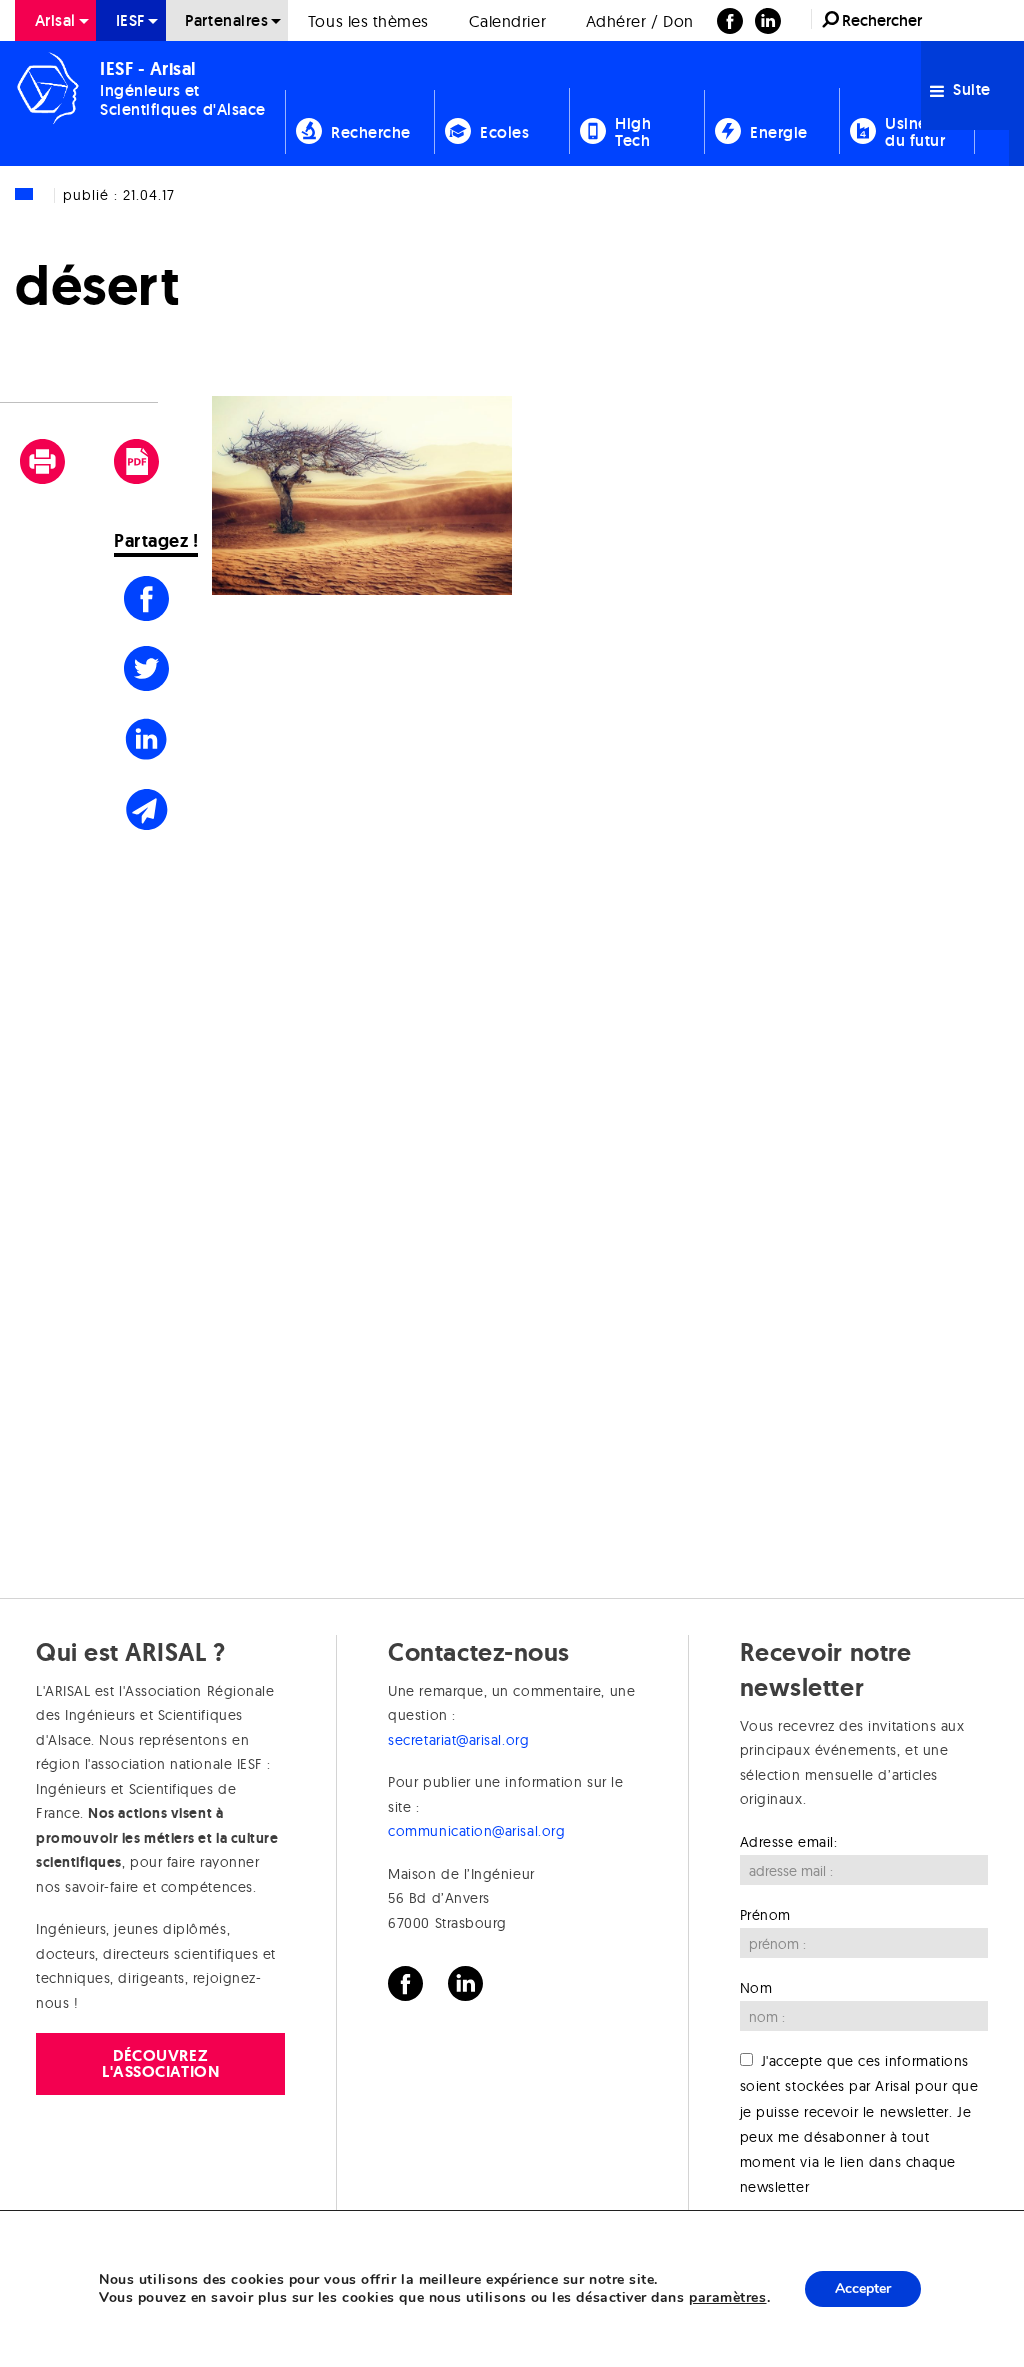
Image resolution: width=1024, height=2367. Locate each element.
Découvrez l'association (160, 2063)
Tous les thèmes (368, 21)
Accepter (863, 2288)
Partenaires (226, 20)
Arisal (55, 20)
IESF (131, 20)
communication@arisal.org (476, 1831)
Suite (970, 89)
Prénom (765, 1915)
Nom (756, 1988)
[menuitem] (55, 20)
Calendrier (507, 21)
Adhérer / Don (640, 21)
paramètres (727, 2298)
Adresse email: (789, 1842)
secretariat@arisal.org (458, 1740)
